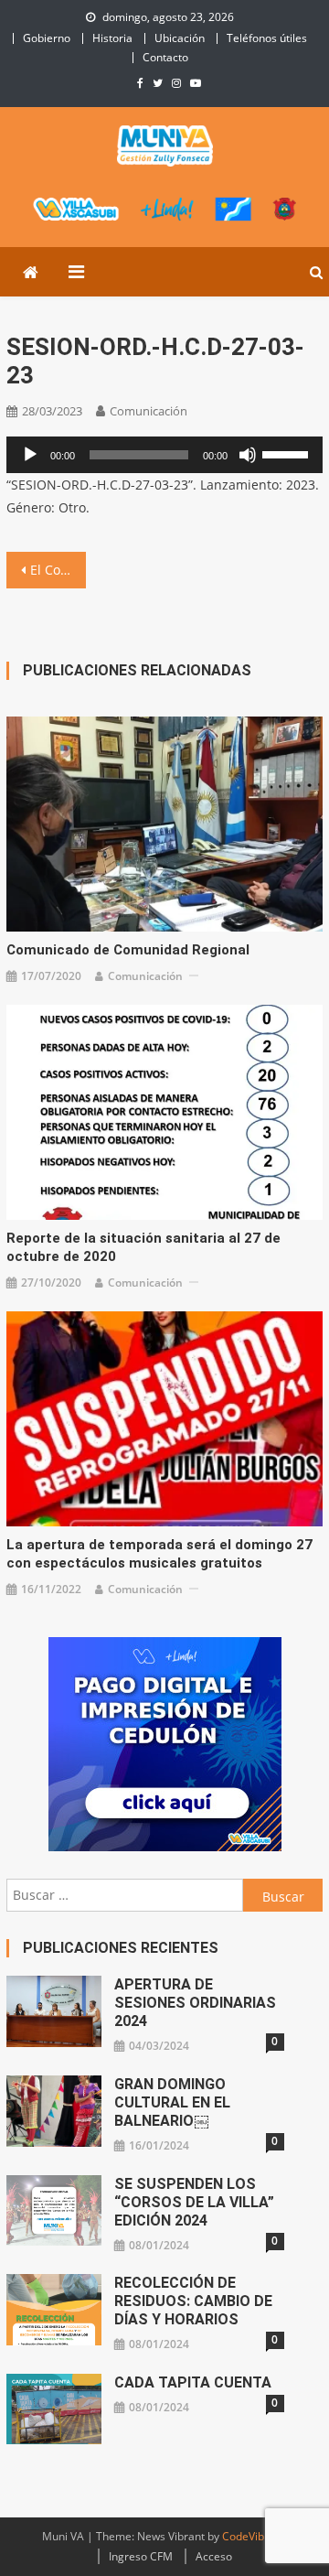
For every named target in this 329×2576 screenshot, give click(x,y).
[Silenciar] (248, 455)
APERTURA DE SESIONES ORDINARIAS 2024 (195, 2003)
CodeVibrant (254, 2536)
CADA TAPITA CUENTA (193, 2382)
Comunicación (149, 411)
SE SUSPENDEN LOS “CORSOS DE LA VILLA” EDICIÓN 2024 (194, 2202)
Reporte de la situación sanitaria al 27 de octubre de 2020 (143, 1247)
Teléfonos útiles (267, 38)
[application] (164, 455)
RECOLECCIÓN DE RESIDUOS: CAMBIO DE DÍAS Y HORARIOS (193, 2301)
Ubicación (180, 38)
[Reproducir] (30, 455)
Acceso (214, 2556)
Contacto (165, 57)
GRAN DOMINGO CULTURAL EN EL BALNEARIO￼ (172, 2102)
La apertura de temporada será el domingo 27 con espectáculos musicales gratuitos (159, 1554)
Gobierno (47, 38)
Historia (112, 38)
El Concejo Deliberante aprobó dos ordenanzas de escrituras (58, 570)
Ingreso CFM (141, 2556)
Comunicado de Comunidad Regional (128, 950)
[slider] (288, 453)
